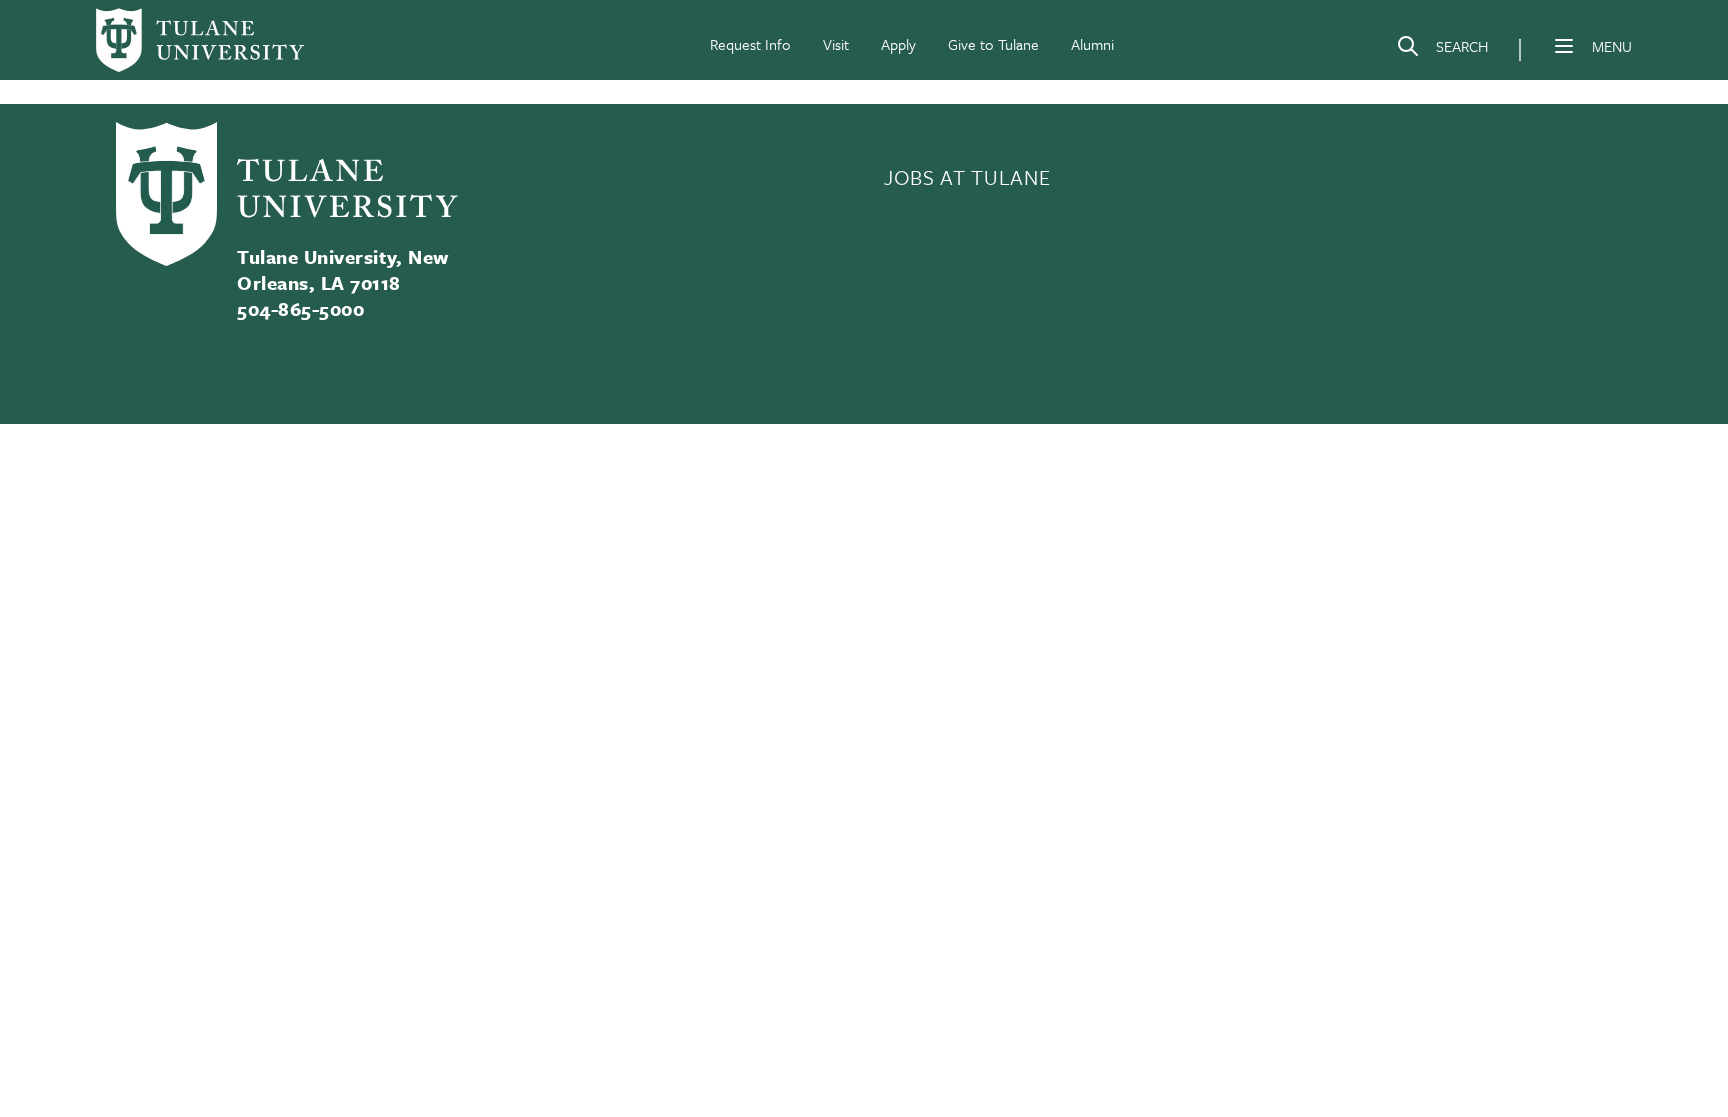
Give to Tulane (993, 44)
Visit (836, 44)
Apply (898, 44)
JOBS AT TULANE (967, 177)
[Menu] (1564, 46)
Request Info (750, 44)
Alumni (1092, 44)
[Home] (200, 40)
